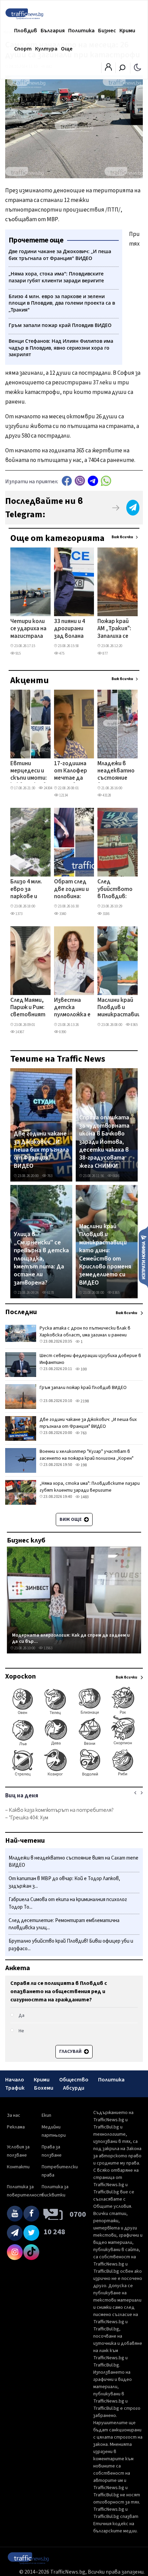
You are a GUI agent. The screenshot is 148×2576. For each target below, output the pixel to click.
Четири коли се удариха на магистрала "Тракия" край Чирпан (28, 629)
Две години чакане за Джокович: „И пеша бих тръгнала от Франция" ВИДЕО (41, 1150)
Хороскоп (20, 1676)
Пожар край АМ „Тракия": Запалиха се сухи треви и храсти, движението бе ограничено (115, 629)
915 (18, 653)
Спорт (23, 49)
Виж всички (122, 537)
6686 (116, 1176)
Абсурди (74, 2088)
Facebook (67, 481)
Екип (46, 2115)
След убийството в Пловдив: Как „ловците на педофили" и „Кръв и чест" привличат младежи (115, 890)
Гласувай (71, 2052)
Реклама (16, 2127)
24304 (48, 788)
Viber (80, 481)
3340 (62, 914)
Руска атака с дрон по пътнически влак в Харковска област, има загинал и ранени (85, 1332)
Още (67, 49)
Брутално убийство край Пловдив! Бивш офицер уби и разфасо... (71, 1945)
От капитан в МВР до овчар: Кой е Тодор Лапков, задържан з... (64, 1882)
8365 (134, 1025)
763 (49, 1176)
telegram (93, 481)
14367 (19, 1032)
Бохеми (44, 2088)
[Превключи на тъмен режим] (138, 67)
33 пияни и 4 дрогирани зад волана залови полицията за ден (70, 629)
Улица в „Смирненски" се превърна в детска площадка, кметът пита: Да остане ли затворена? (41, 1258)
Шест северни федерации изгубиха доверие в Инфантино (90, 1359)
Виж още (71, 1519)
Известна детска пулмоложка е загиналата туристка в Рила (72, 1008)
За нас (14, 2115)
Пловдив (26, 31)
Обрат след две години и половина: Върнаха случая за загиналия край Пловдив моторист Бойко (71, 890)
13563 (48, 1648)
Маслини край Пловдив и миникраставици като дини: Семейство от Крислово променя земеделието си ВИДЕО (121, 1008)
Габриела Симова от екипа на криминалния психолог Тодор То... (68, 1903)
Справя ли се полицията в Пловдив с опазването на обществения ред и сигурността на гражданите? (59, 1991)
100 (83, 1369)
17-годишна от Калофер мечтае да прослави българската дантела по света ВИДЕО (72, 771)
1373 (19, 914)
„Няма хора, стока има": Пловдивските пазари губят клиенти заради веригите (90, 1487)
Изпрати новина (143, 1257)
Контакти (18, 2167)
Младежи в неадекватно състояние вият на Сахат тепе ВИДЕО (116, 771)
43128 (107, 795)
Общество (74, 2080)
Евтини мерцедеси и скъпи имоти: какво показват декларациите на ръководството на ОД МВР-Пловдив (34, 771)
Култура (46, 49)
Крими (127, 31)
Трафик (15, 2088)
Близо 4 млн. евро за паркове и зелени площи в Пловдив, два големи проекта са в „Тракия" (29, 890)
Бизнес (107, 31)
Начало (15, 2080)
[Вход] (108, 69)
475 (61, 653)
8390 (62, 1032)
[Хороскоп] (74, 1776)
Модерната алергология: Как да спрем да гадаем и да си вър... (71, 1638)
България (53, 31)
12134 (63, 795)
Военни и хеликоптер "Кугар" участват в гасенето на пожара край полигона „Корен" (87, 1455)
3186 (106, 914)
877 (105, 653)
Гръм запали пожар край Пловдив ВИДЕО (83, 1388)
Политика (81, 31)
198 (83, 1465)
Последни (21, 1312)
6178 (50, 1293)
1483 (84, 1497)
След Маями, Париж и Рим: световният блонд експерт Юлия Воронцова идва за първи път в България (28, 1008)
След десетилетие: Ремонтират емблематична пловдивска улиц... (64, 1924)
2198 (84, 1401)
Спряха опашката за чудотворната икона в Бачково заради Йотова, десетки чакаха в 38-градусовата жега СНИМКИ (104, 1142)
